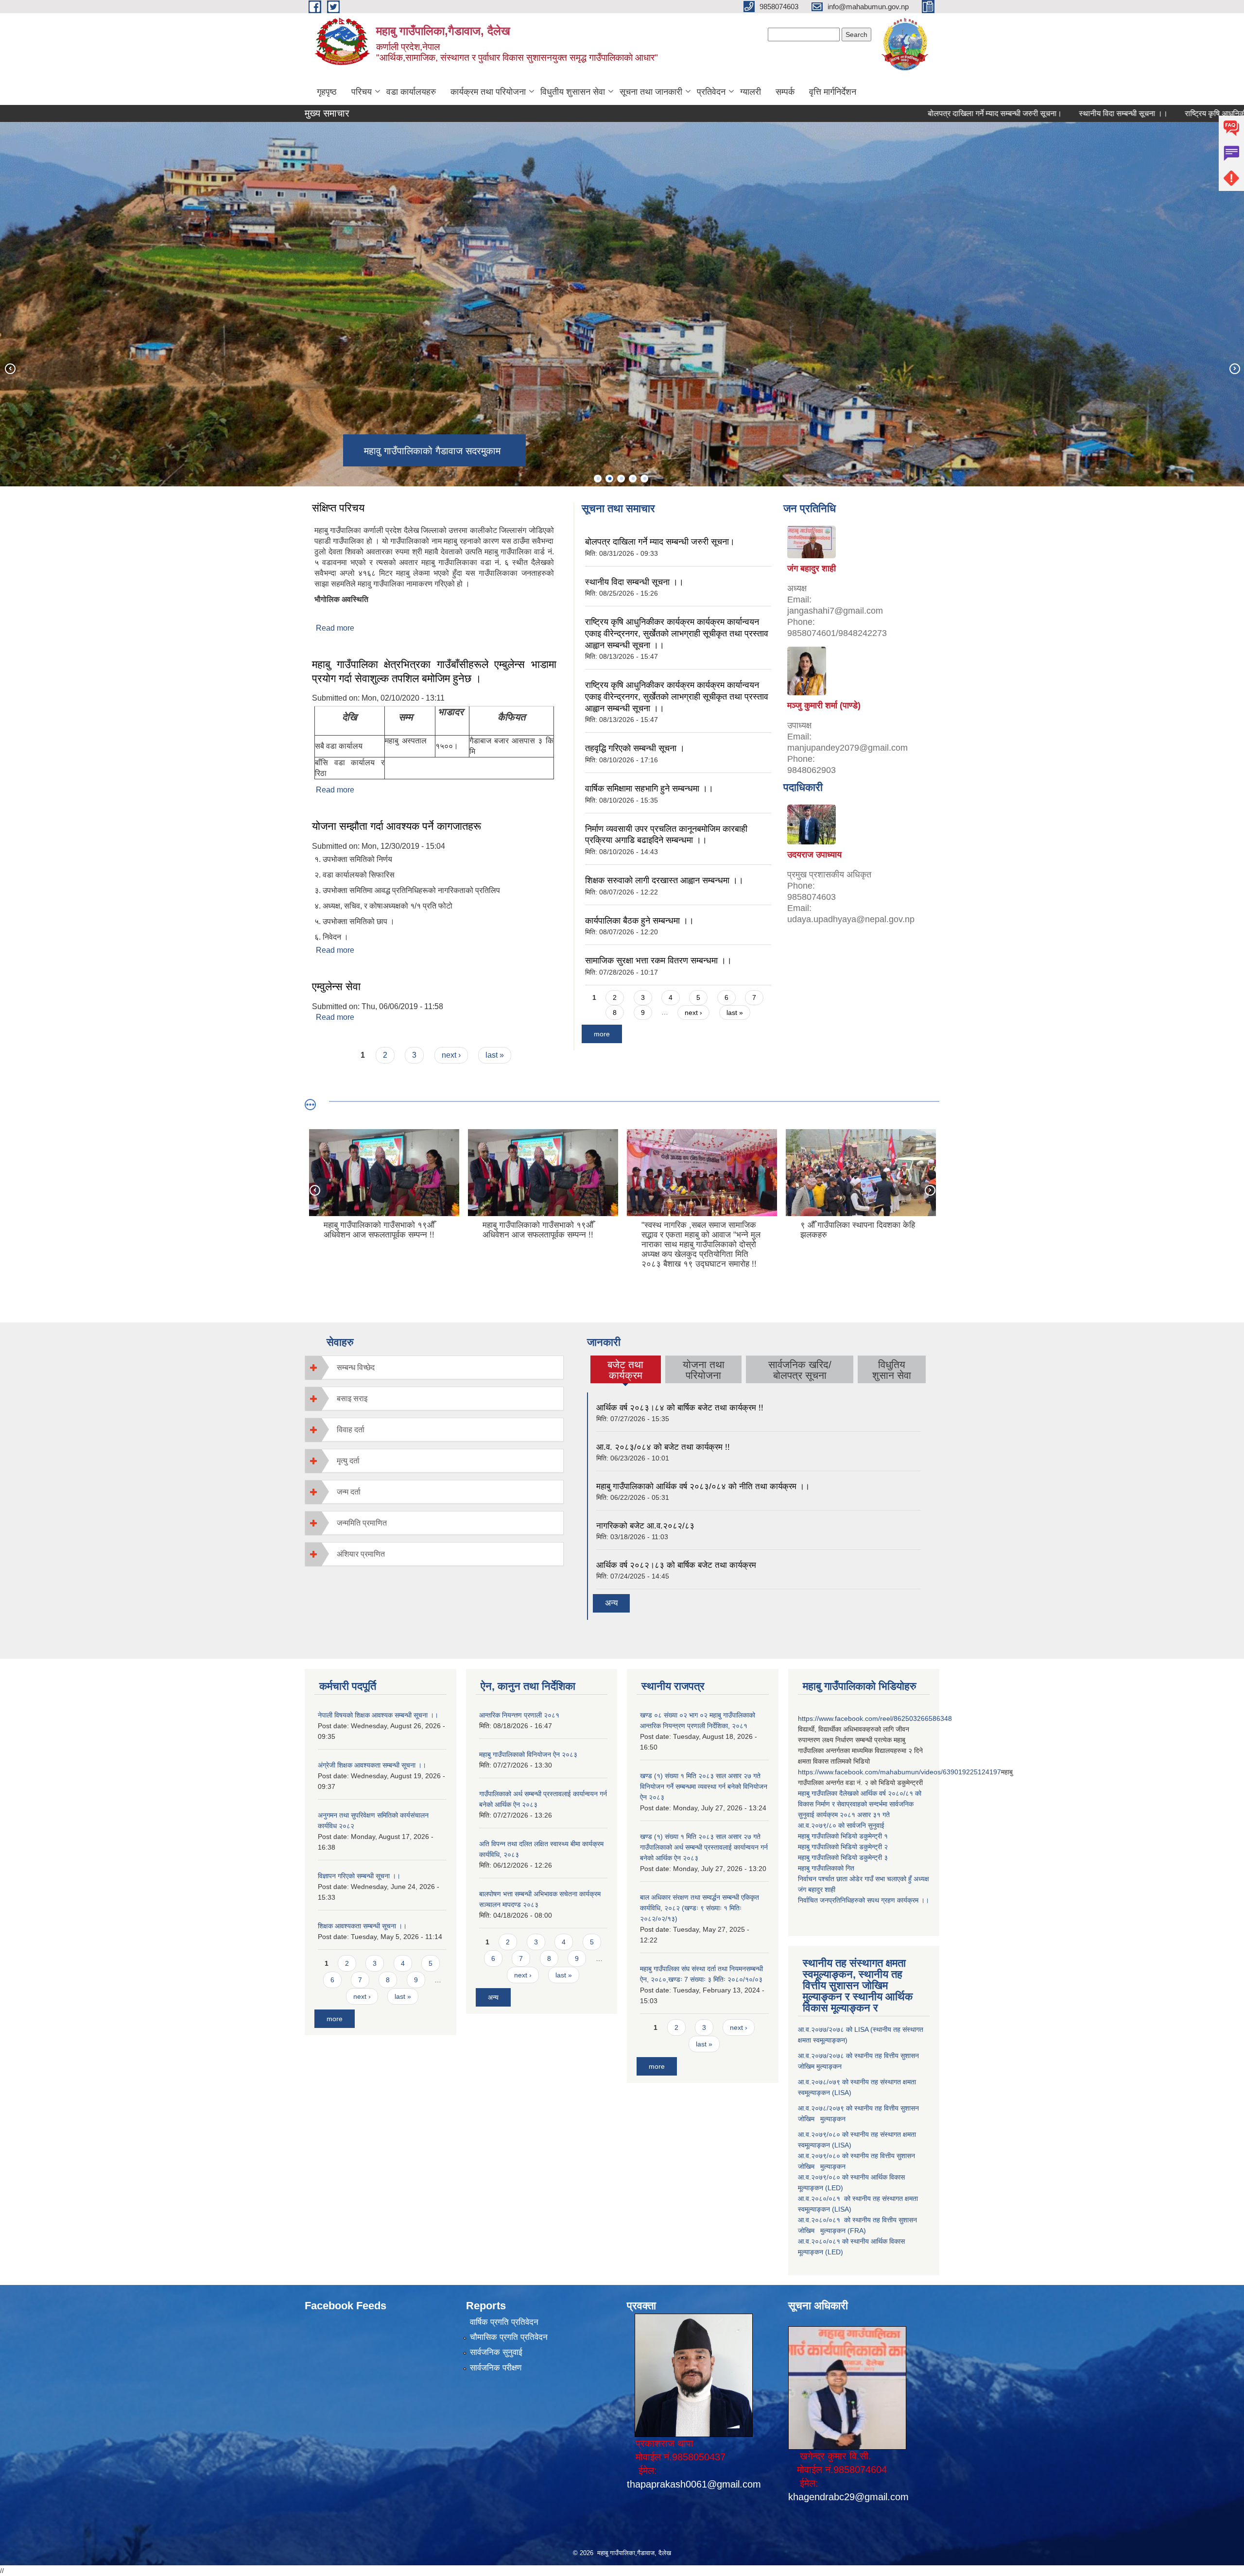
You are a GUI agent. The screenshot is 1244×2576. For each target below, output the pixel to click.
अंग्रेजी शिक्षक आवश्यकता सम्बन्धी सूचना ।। (372, 1765)
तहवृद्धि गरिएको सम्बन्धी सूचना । (635, 748)
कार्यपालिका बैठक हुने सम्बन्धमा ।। (639, 921)
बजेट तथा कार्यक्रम (626, 1370)
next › (451, 1055)
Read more (335, 628)
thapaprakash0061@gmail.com (694, 2484)
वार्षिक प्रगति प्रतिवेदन (504, 2322)
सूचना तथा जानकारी (651, 92)
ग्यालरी (751, 92)
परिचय (362, 92)
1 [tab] (598, 479)
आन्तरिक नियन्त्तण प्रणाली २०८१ (519, 1715)
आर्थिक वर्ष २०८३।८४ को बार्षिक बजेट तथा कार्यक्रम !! (680, 1408)
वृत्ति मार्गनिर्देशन (833, 92)
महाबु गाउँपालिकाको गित (827, 1868)
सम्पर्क (785, 92)
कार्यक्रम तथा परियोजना (488, 92)
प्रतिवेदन (711, 92)
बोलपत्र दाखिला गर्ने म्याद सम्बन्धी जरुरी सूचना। (909, 113)
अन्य (611, 1603)
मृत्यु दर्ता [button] (348, 1461)
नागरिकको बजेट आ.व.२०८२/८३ (645, 1526)
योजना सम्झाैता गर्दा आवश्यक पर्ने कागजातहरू (397, 826)
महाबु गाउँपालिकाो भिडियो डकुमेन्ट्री (841, 1836)
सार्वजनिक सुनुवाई (496, 2352)
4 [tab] (633, 479)
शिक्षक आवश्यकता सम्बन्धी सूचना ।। (362, 1926)
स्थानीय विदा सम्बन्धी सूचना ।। (1037, 113)
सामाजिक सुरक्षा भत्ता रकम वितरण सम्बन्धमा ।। (658, 961)
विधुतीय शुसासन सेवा (573, 92)
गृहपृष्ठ (327, 92)
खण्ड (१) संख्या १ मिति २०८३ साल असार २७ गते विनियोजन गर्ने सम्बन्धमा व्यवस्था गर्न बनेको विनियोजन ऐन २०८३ (704, 1786)
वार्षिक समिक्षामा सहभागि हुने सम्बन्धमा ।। (649, 789)
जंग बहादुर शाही (812, 568)
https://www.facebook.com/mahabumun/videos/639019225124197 (899, 1772)
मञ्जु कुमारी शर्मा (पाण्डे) (824, 705)
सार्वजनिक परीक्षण (496, 2368)
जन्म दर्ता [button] (349, 1492)
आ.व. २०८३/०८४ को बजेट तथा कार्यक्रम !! (663, 1447)
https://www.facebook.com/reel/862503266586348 (875, 1718)
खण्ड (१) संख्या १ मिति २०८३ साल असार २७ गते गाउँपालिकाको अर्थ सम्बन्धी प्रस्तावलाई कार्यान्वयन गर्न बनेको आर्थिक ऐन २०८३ (704, 1847)
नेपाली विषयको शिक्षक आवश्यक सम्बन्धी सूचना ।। (378, 1715)
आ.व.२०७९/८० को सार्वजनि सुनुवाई (841, 1825)
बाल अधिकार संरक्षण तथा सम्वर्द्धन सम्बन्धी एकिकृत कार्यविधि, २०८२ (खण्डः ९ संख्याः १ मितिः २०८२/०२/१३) (700, 1908)
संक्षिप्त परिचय (338, 508)
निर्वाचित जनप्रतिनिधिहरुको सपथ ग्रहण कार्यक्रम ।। (864, 1900)
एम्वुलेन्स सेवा (336, 987)
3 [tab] (621, 479)
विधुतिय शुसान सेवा (892, 1370)
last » (495, 1055)
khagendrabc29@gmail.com (848, 2497)
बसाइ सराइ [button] (352, 1399)
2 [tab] (609, 479)
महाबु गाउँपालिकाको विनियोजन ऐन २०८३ (528, 1754)
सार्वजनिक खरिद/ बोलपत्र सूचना (800, 1370)
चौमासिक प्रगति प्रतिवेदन (509, 2337)
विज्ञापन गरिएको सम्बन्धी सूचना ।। (359, 1876)
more (602, 1034)
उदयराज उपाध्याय (814, 855)
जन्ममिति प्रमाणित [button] (362, 1523)
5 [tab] (644, 479)
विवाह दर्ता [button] (351, 1430)
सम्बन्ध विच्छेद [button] (356, 1367)
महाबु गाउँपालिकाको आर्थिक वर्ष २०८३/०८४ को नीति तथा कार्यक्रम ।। (703, 1486)
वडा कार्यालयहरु (411, 92)
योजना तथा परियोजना (704, 1370)
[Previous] (10, 368)
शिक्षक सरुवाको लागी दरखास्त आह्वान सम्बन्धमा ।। (664, 880)
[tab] (434, 1367)
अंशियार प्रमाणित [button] (361, 1554)
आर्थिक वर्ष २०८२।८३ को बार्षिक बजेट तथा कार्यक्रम (676, 1565)
